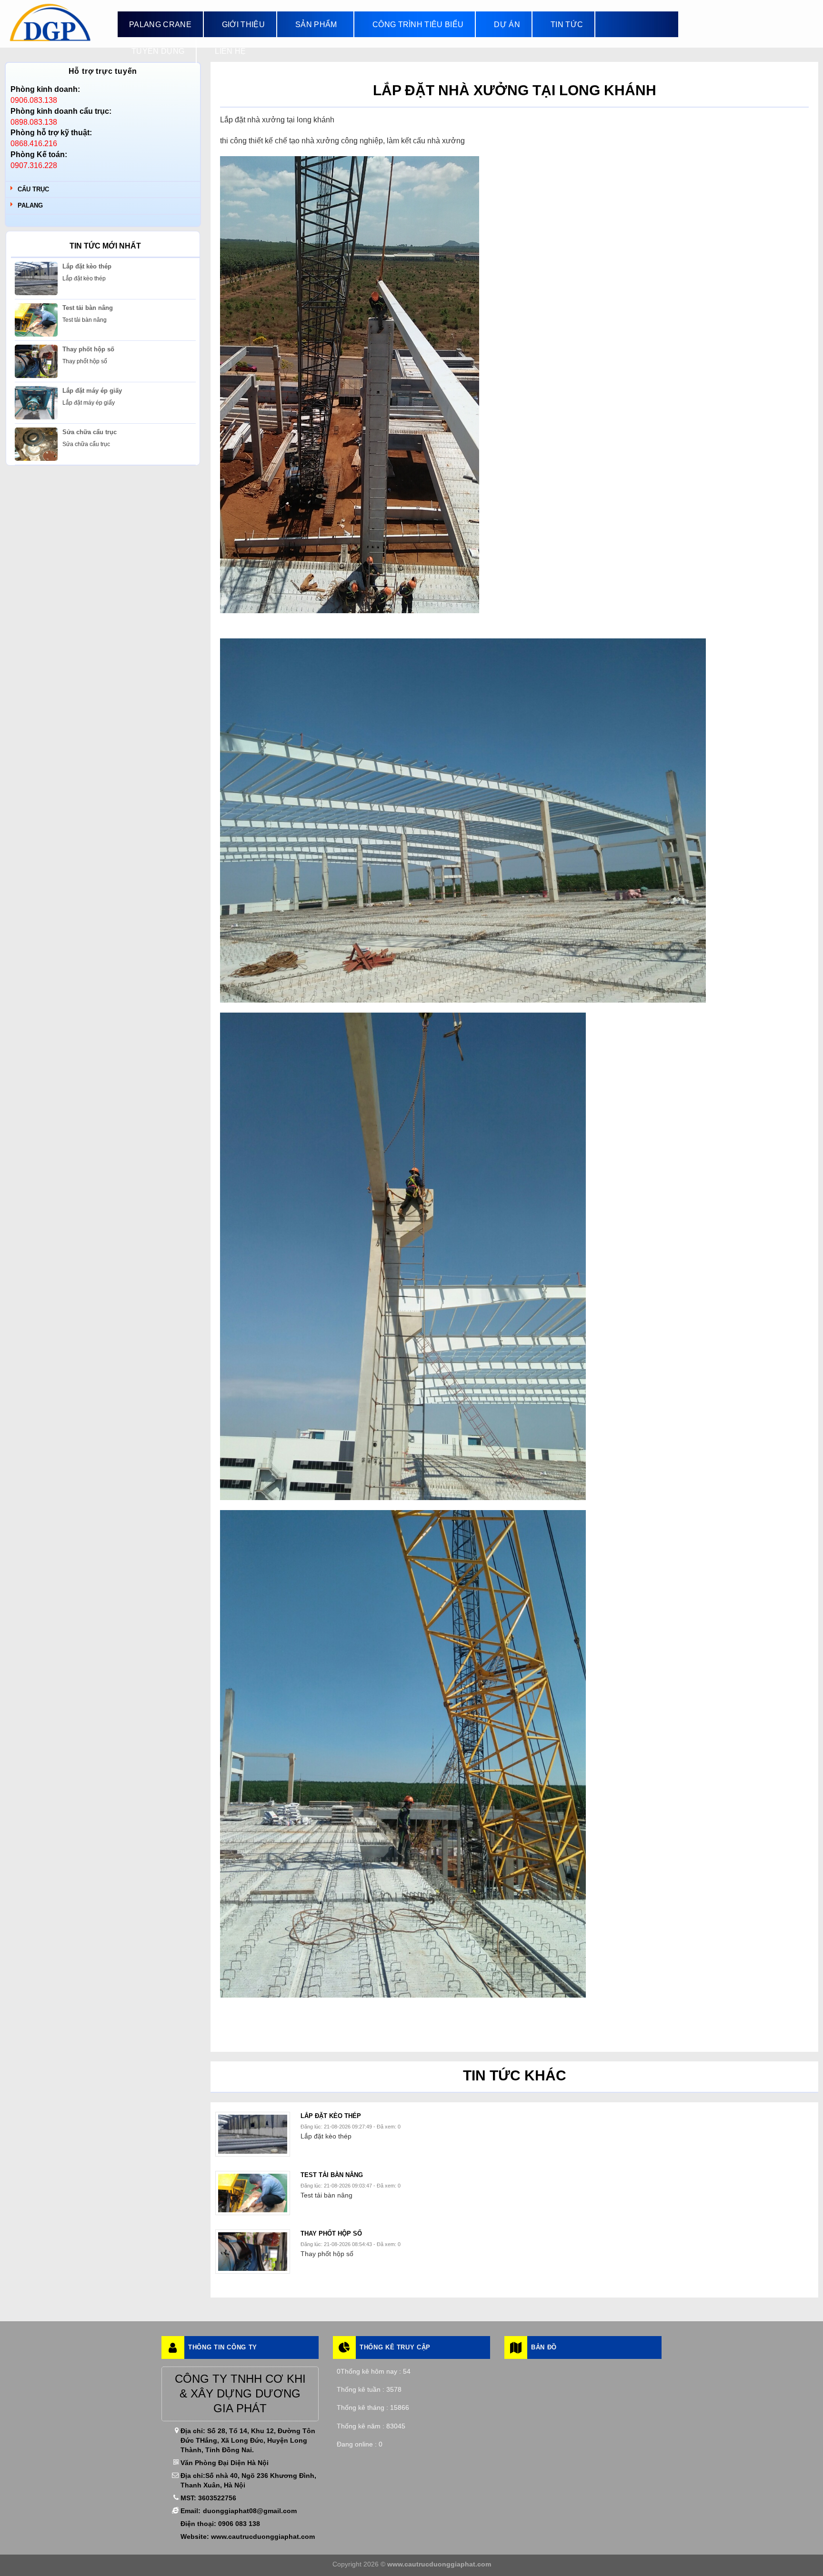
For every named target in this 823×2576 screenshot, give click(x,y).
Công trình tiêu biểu (418, 25)
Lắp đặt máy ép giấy (92, 391)
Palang (30, 205)
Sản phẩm (316, 25)
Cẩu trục (33, 189)
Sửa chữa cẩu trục (90, 432)
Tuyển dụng (158, 51)
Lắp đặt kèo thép (87, 266)
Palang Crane (160, 25)
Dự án (507, 25)
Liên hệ (230, 51)
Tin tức (567, 25)
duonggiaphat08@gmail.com (250, 2511)
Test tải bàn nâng (88, 308)
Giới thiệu (243, 25)
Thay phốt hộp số (88, 349)
